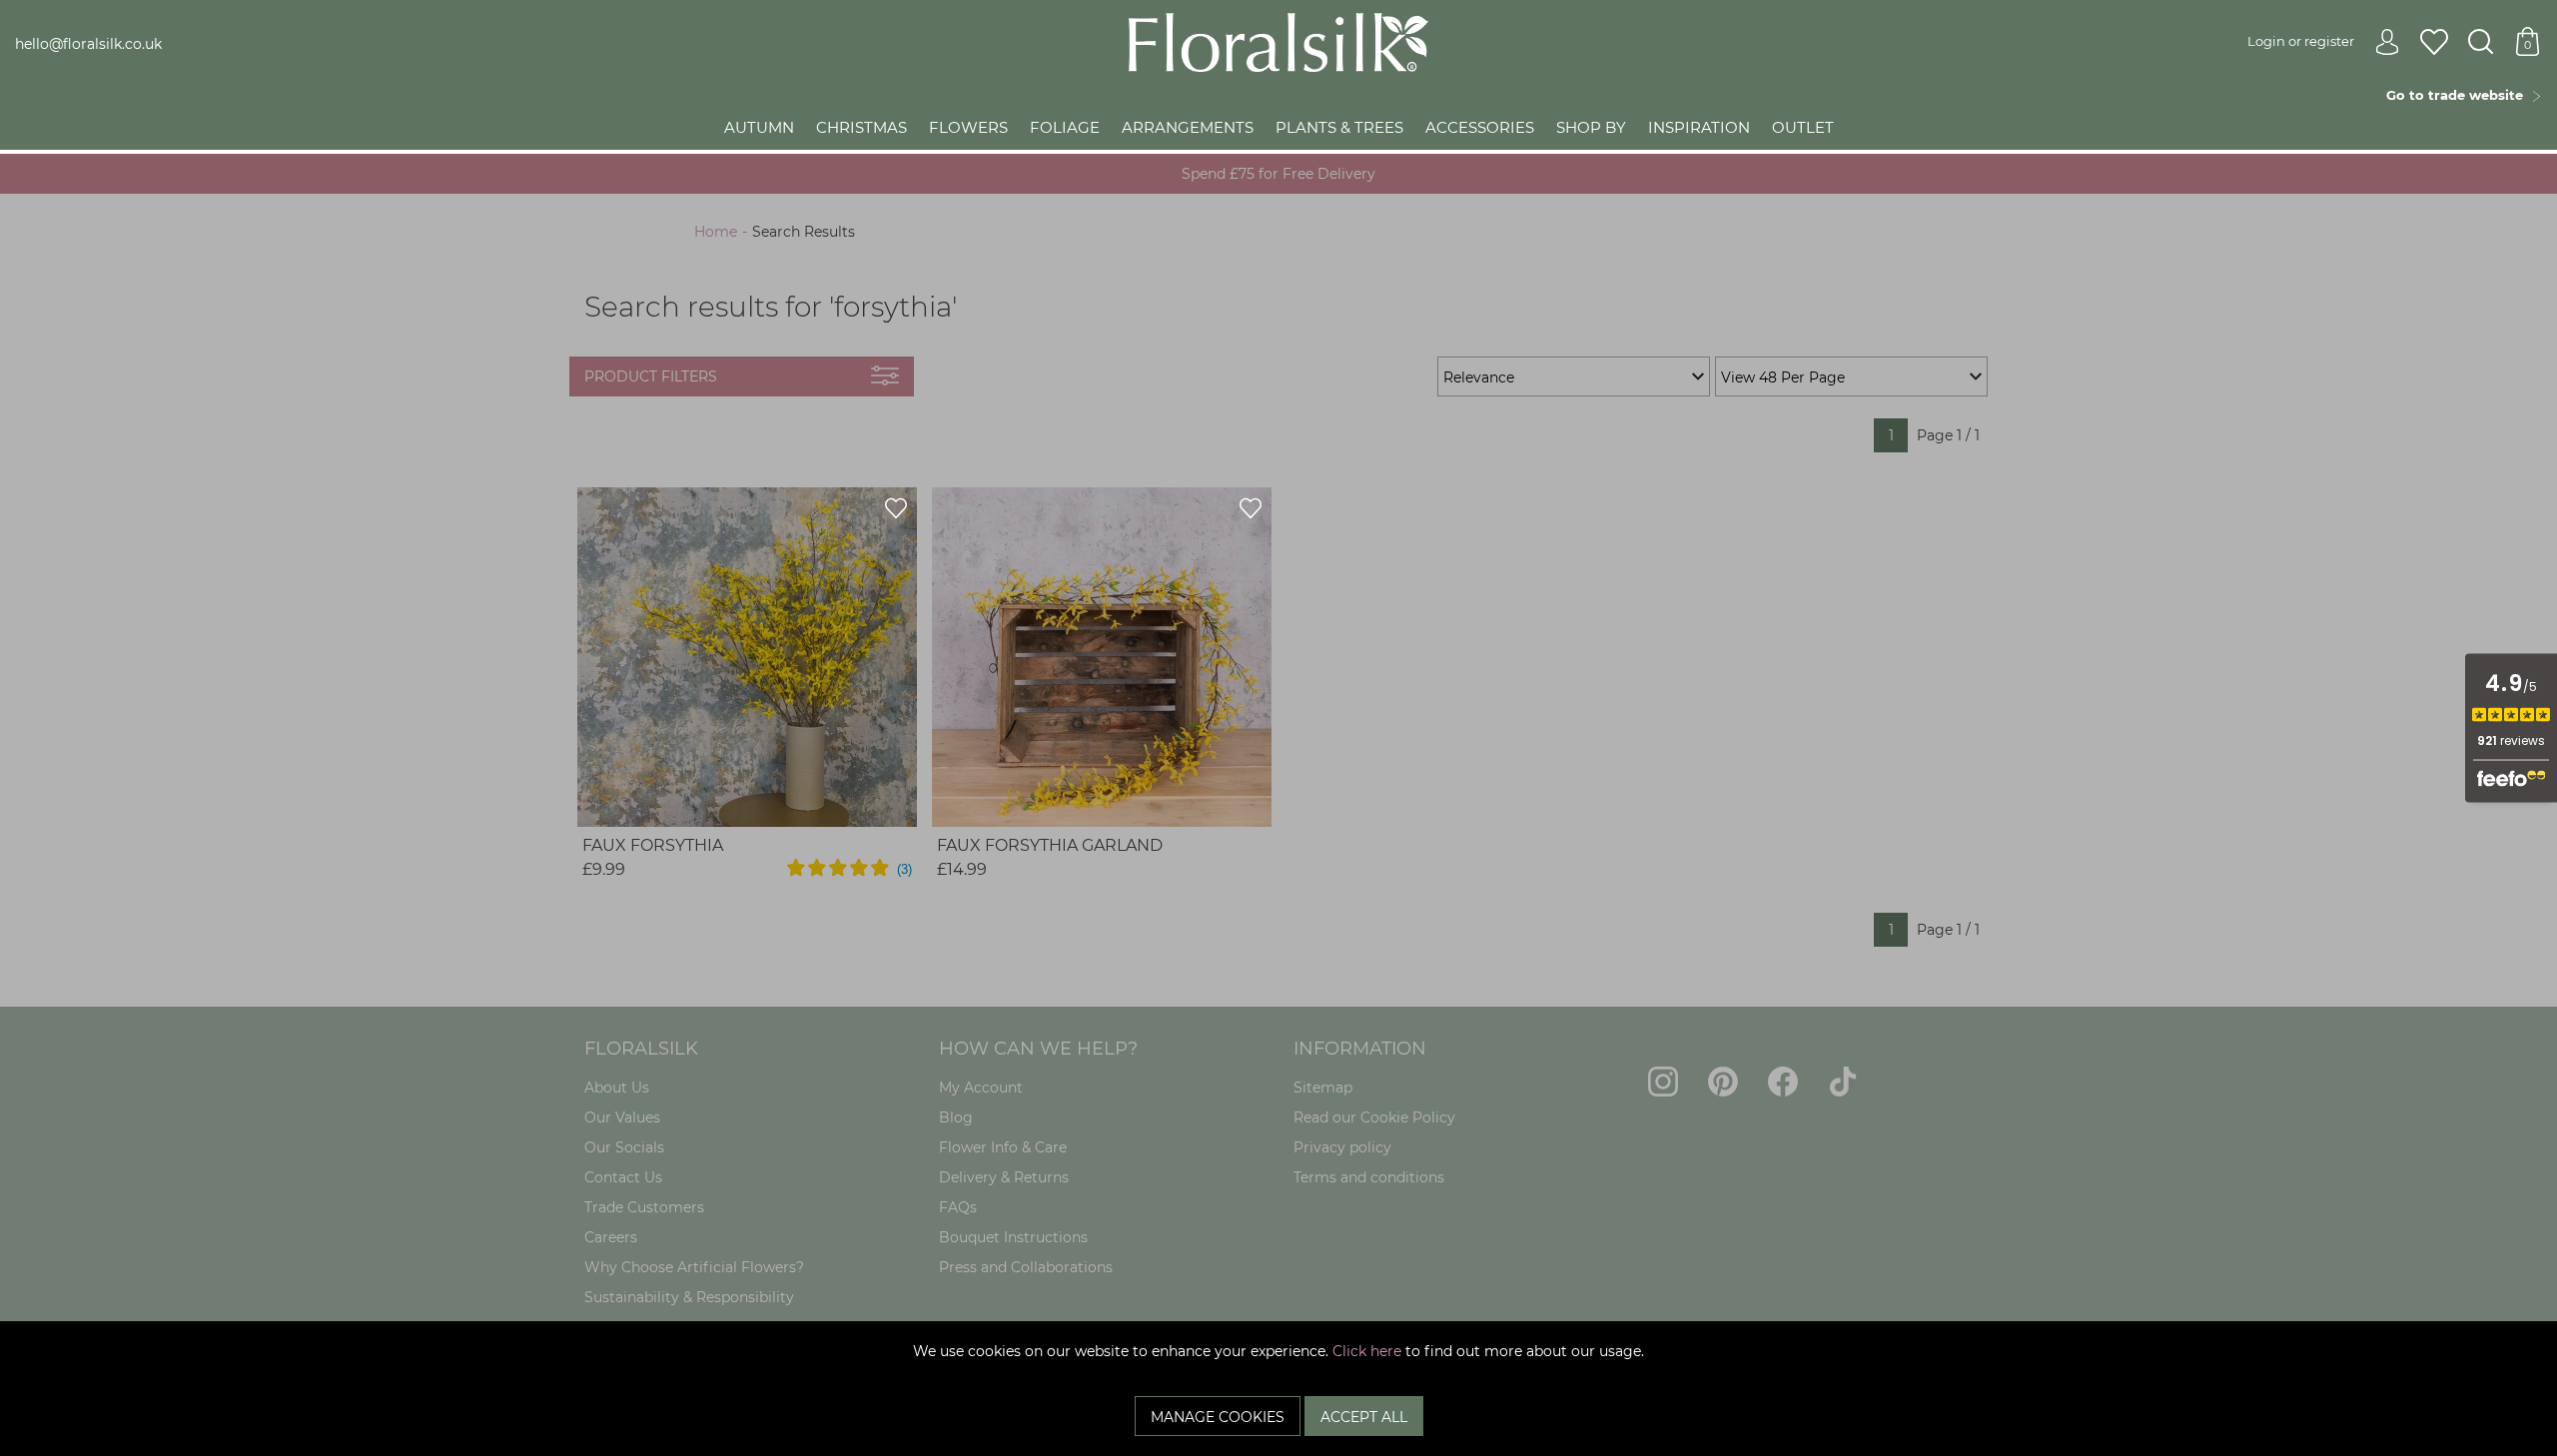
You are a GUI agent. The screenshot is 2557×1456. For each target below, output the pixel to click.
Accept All (1364, 1417)
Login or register (2301, 41)
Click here (1367, 1351)
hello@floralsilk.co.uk (88, 44)
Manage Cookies (1218, 1417)
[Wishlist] (2434, 43)
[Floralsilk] (1278, 41)
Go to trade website (2459, 95)
